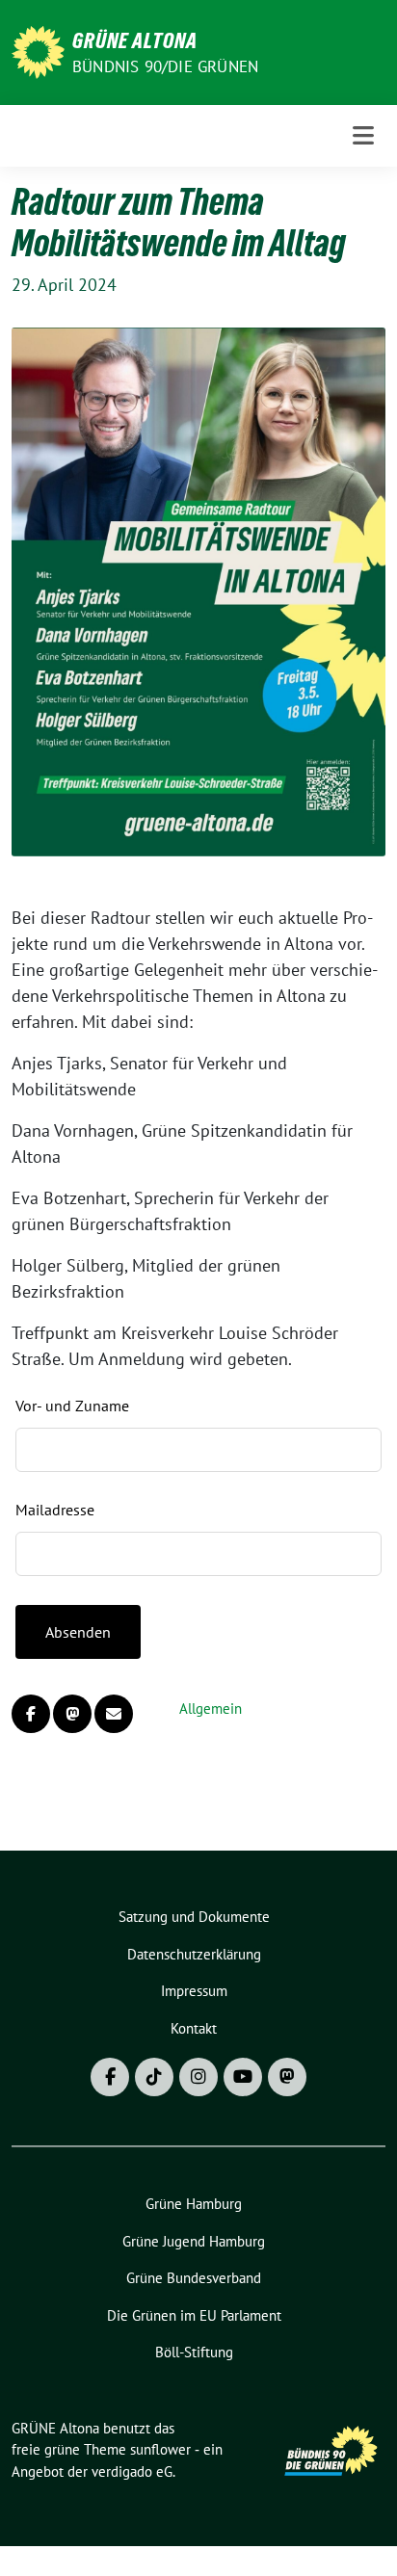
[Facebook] (110, 2077)
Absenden (78, 1632)
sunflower (160, 2449)
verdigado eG (132, 2471)
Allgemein (211, 1709)
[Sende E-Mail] (114, 1714)
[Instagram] (198, 2077)
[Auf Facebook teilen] (31, 1714)
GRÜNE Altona (135, 40)
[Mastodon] (287, 2077)
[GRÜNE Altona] (38, 51)
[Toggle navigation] (363, 135)
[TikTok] (154, 2077)
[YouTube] (243, 2077)
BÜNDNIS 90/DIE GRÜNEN (165, 66)
